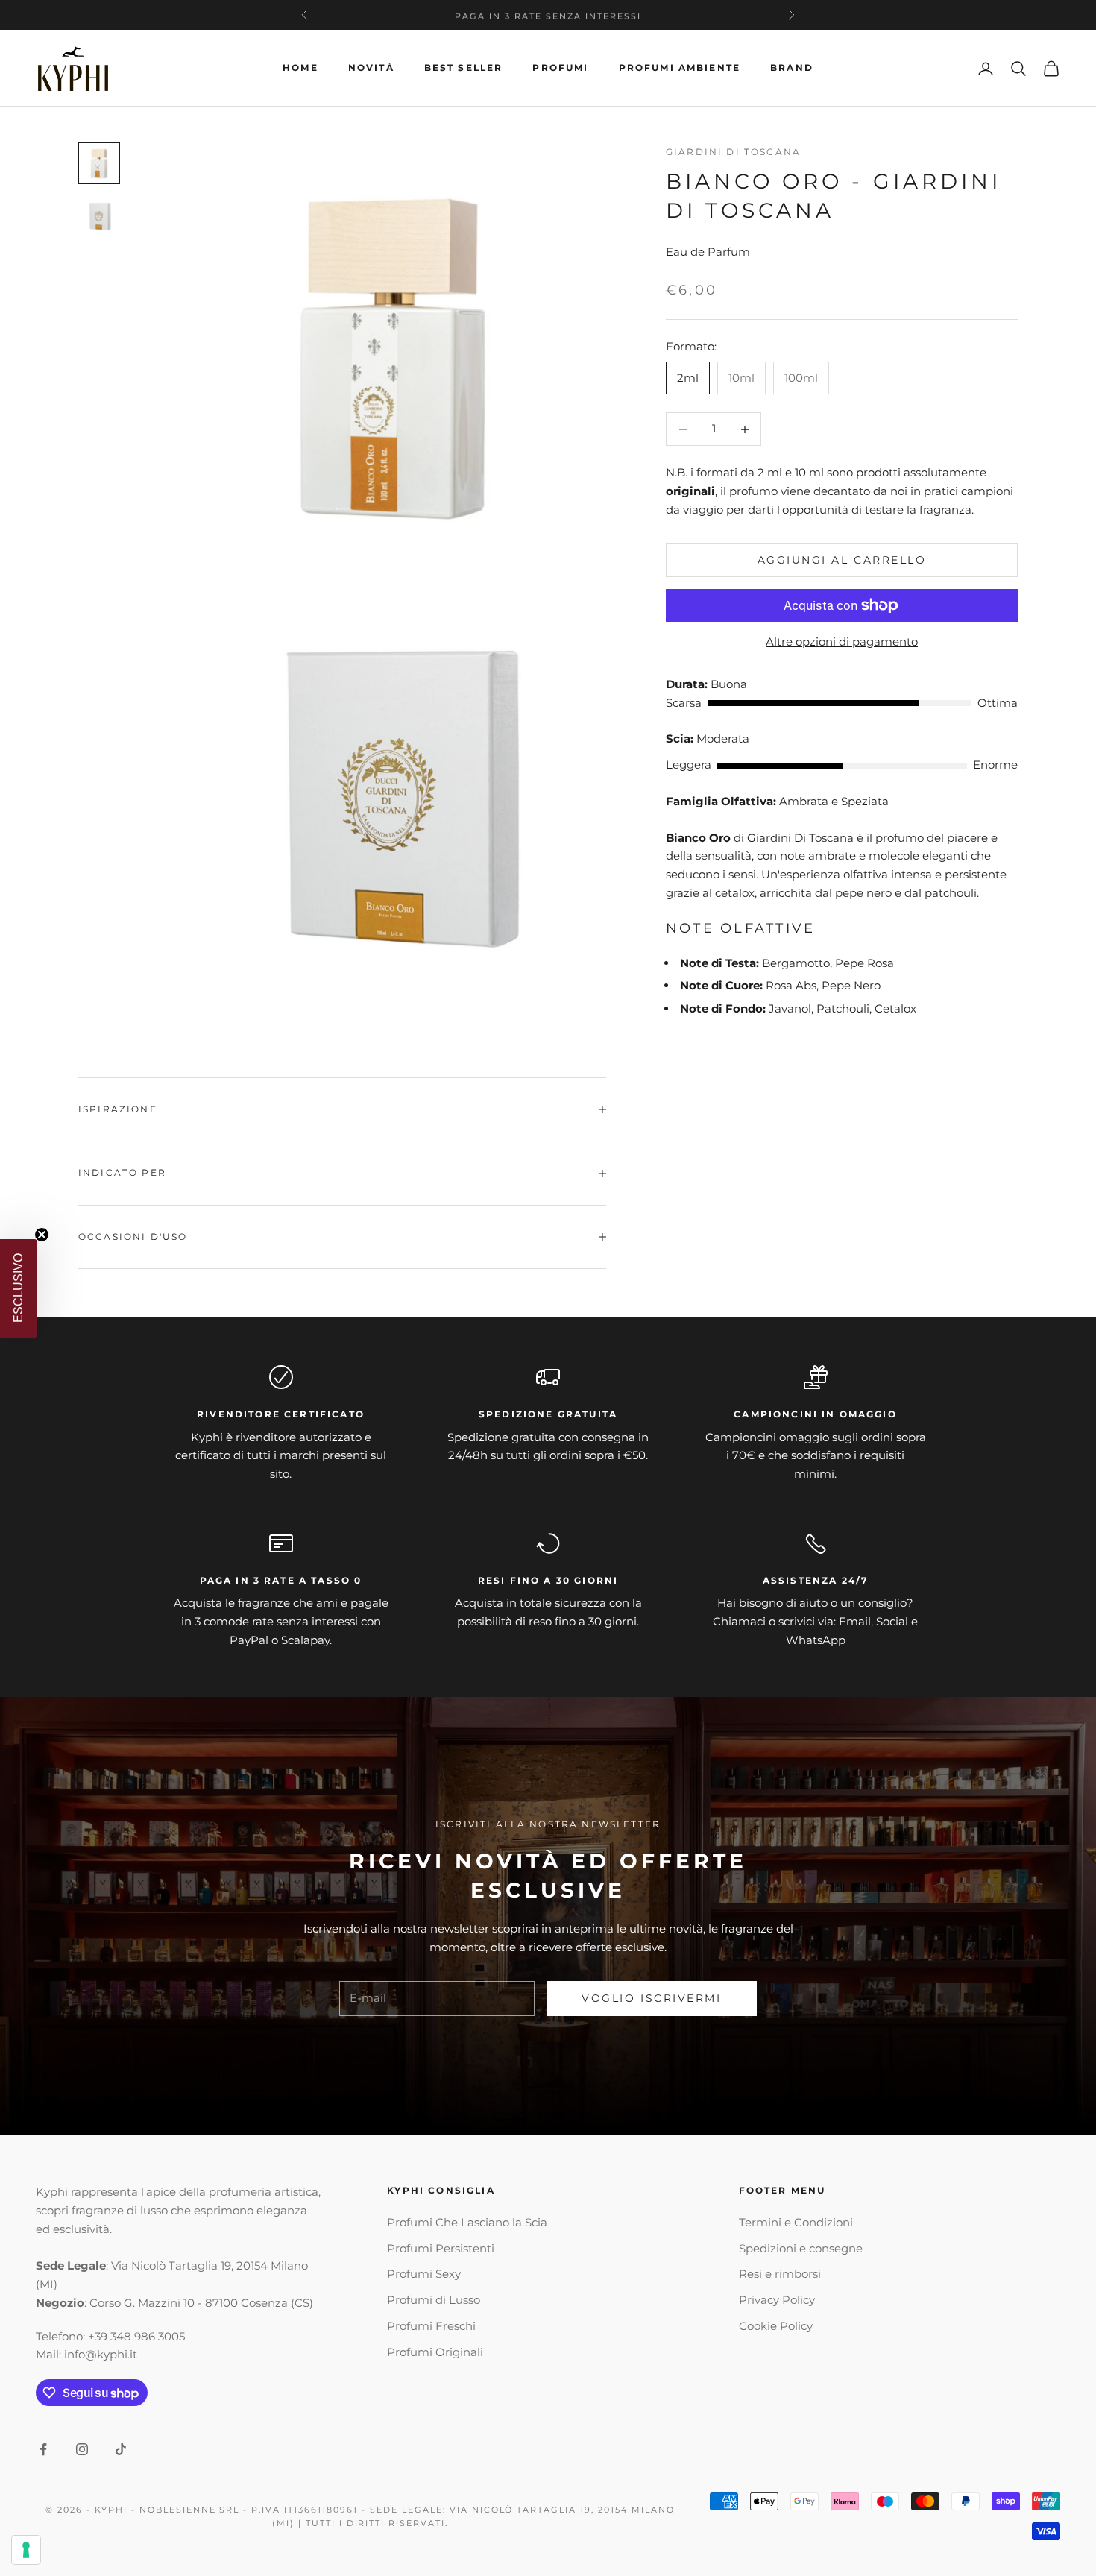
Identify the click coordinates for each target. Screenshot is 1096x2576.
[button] (19, 1288)
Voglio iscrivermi (651, 1998)
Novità (371, 67)
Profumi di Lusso (434, 2300)
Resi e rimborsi (780, 2274)
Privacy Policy (777, 2300)
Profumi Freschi (431, 2326)
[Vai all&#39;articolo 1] (99, 163)
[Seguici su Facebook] (43, 2449)
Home (300, 67)
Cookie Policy (776, 2326)
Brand (792, 67)
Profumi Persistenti (441, 2248)
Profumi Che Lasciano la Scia (467, 2222)
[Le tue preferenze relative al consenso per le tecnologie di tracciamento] (26, 2550)
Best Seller (464, 67)
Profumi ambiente (680, 67)
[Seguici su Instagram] (82, 2449)
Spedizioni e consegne (801, 2248)
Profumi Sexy (424, 2274)
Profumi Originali (435, 2352)
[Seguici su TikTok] (121, 2449)
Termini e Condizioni (796, 2222)
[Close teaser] (42, 1235)
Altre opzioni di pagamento (842, 642)
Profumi (560, 67)
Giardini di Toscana (733, 152)
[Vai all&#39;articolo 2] (99, 217)
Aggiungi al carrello (842, 560)
